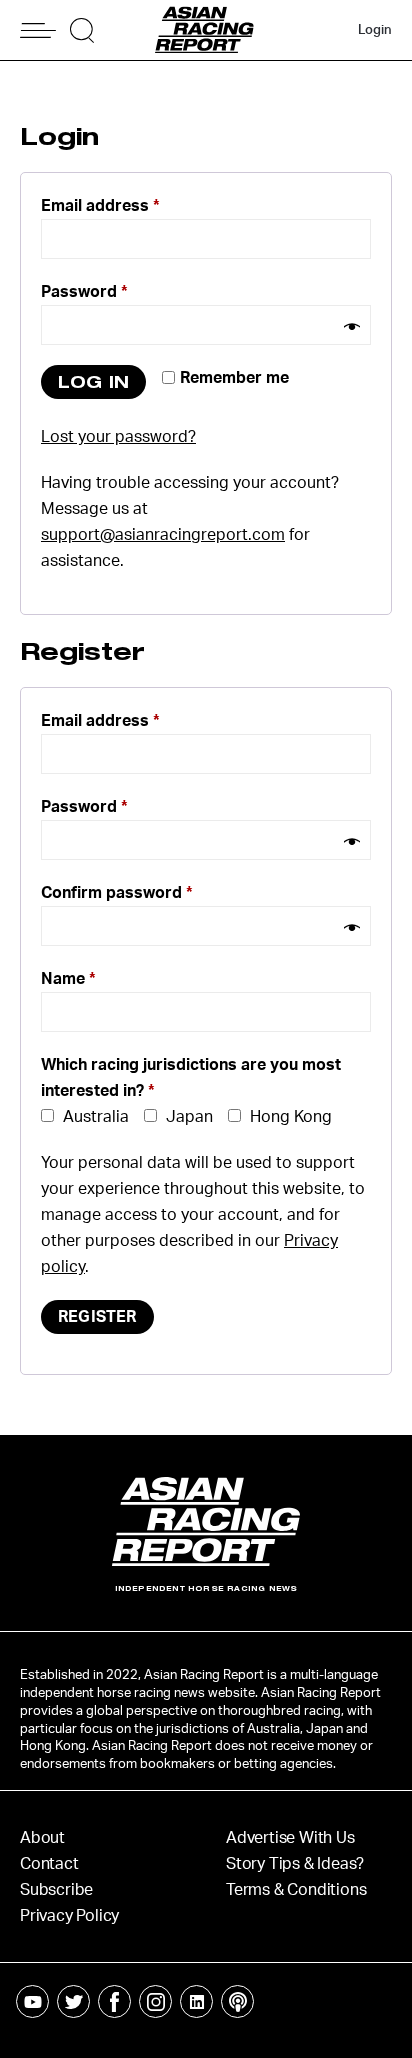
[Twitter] (73, 2001)
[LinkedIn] (196, 2001)
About (42, 1838)
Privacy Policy (69, 1916)
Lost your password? (118, 437)
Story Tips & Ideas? (295, 1864)
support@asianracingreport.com (163, 535)
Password (84, 292)
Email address (100, 206)
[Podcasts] (237, 2001)
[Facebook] (114, 2001)
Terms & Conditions (296, 1890)
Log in (93, 381)
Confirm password (117, 893)
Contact (49, 1864)
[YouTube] (32, 2001)
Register (97, 1317)
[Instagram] (155, 2001)
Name (68, 979)
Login (375, 30)
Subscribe (56, 1890)
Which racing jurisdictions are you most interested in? (191, 1078)
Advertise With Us (290, 1838)
